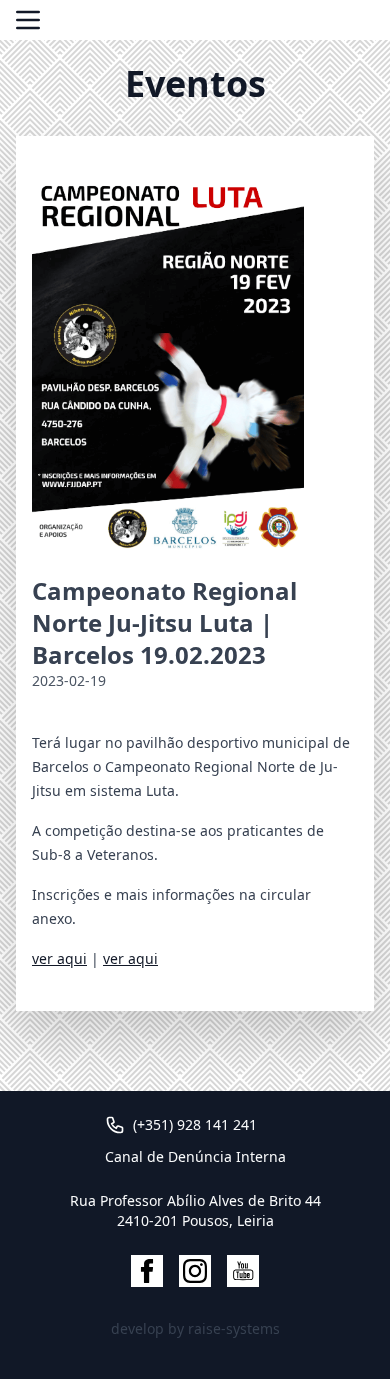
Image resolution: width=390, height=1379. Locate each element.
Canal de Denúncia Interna (195, 1156)
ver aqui (59, 958)
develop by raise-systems (195, 1328)
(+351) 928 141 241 (195, 1124)
